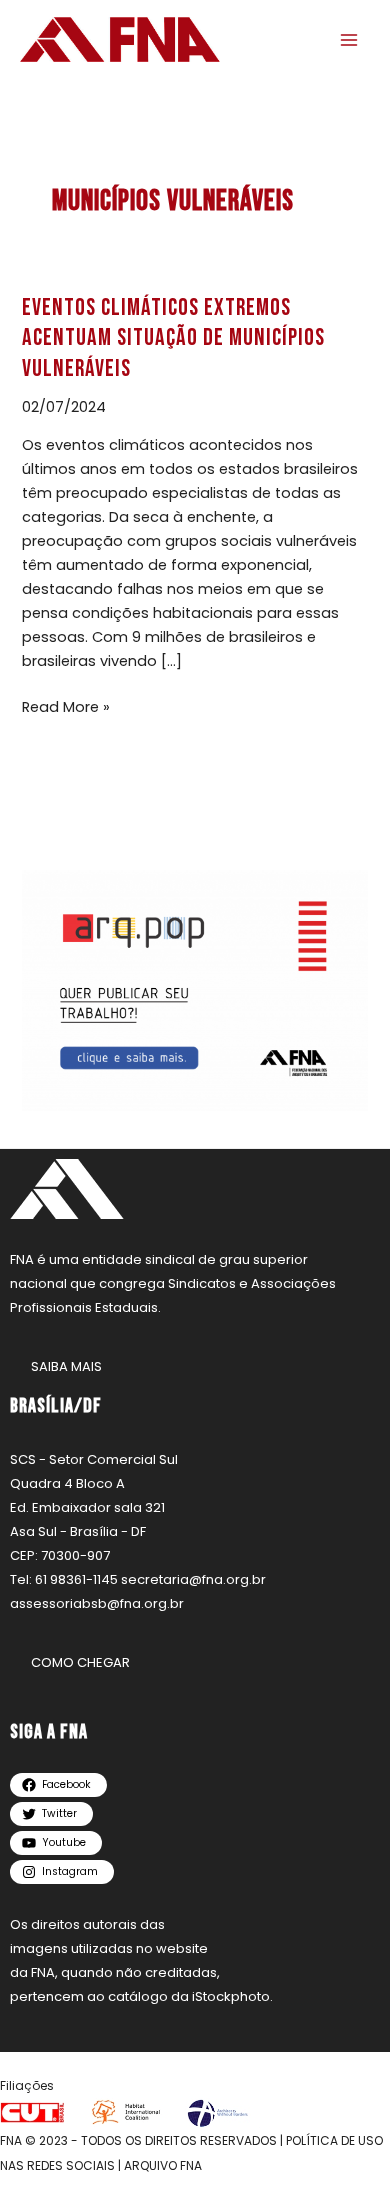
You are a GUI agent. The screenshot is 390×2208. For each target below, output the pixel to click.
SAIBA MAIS (66, 1366)
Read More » (66, 706)
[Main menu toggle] (349, 40)
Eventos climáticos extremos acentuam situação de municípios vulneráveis (173, 339)
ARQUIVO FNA (163, 2165)
